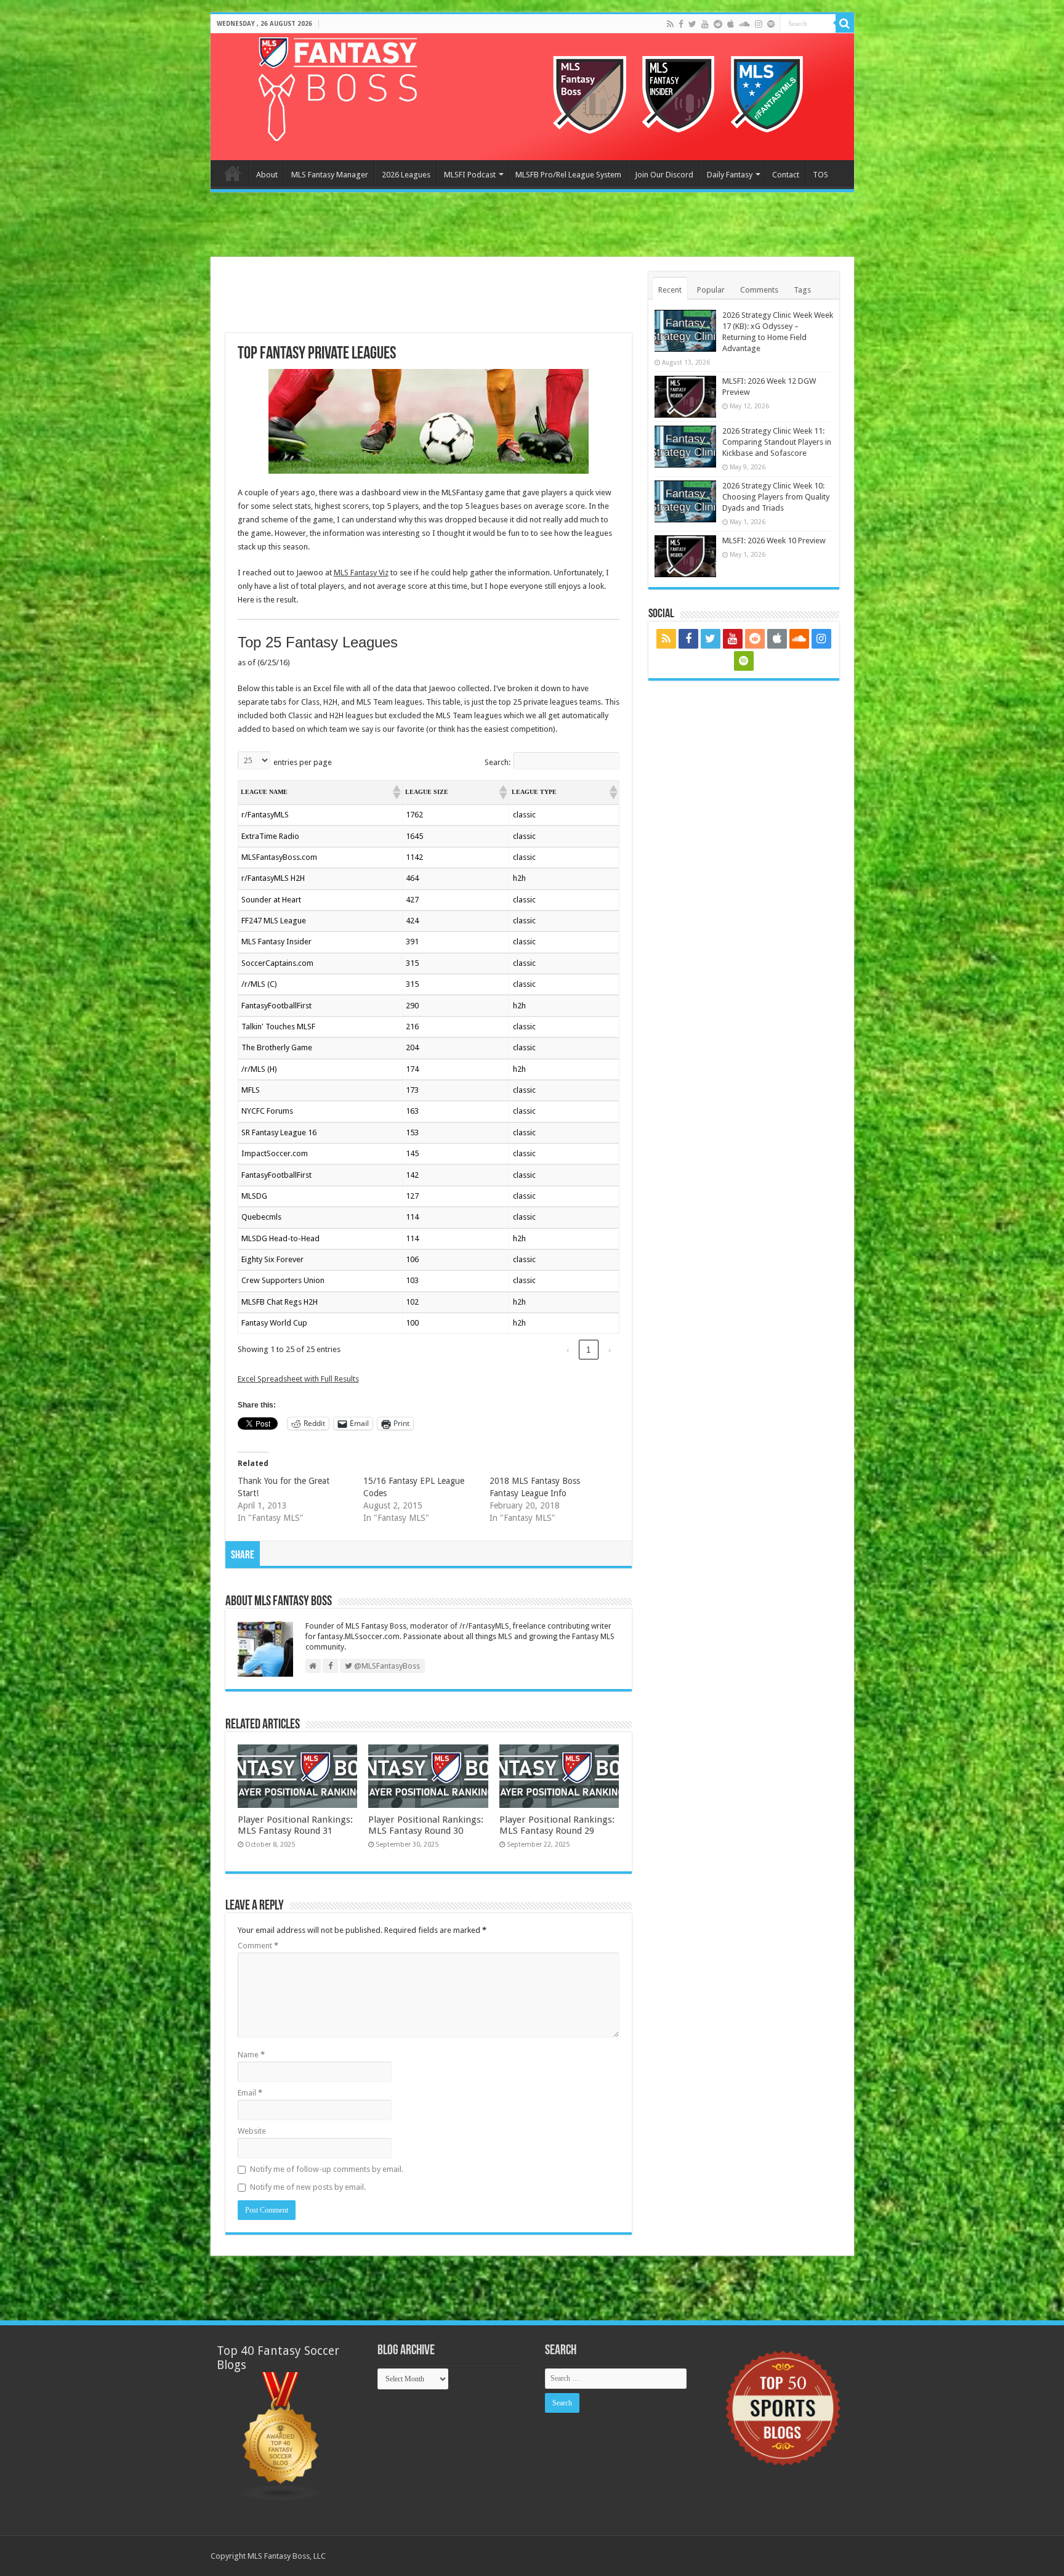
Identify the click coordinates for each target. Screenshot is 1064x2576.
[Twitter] (692, 24)
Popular (711, 290)
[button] (396, 792)
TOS (820, 175)
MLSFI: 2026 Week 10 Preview (774, 541)
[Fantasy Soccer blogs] (281, 2436)
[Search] (845, 23)
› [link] (610, 1350)
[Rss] (670, 24)
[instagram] (759, 24)
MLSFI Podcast (470, 175)
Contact (786, 175)
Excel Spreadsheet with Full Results (298, 1379)
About (267, 175)
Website (252, 2131)
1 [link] (588, 1350)
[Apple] (731, 24)
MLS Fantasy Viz (361, 573)
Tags (802, 290)
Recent (670, 290)
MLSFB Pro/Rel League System (568, 175)
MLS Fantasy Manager (330, 175)
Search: (498, 762)
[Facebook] (681, 24)
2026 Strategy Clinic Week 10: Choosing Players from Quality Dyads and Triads (776, 497)
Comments (759, 290)
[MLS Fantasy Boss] (532, 97)
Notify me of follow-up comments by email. (327, 2169)
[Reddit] (718, 24)
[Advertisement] (532, 226)
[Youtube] (705, 24)
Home (233, 173)
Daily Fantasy (730, 175)
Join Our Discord (664, 175)
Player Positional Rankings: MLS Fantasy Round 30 (426, 1825)
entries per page (303, 762)
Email (250, 2093)
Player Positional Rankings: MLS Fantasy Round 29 (557, 1825)
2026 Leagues (406, 175)
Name (251, 2055)
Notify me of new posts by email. (308, 2187)
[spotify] (771, 24)
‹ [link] (568, 1350)
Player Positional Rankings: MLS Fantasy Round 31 (295, 1825)
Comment (258, 1946)
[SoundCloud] (744, 24)
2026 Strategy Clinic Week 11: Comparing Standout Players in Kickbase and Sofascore (777, 442)
